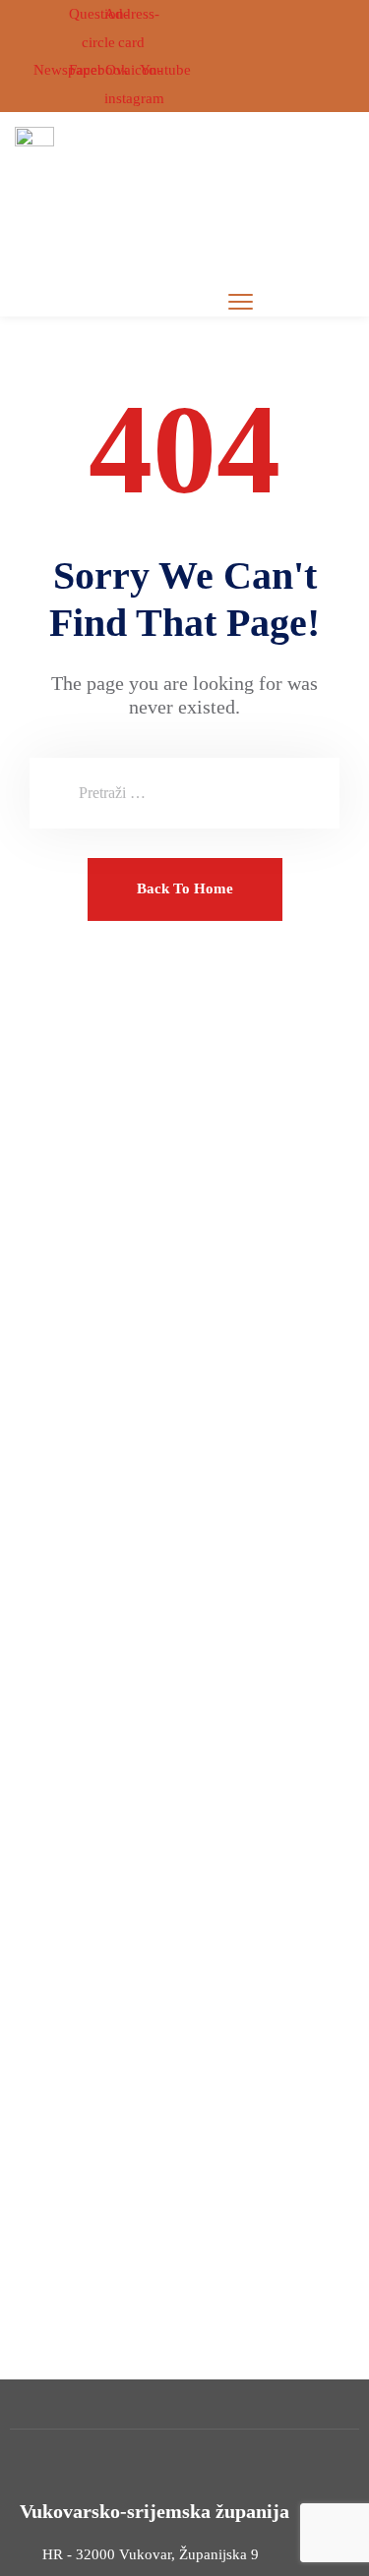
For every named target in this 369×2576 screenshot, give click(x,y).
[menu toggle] (241, 301)
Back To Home (185, 888)
